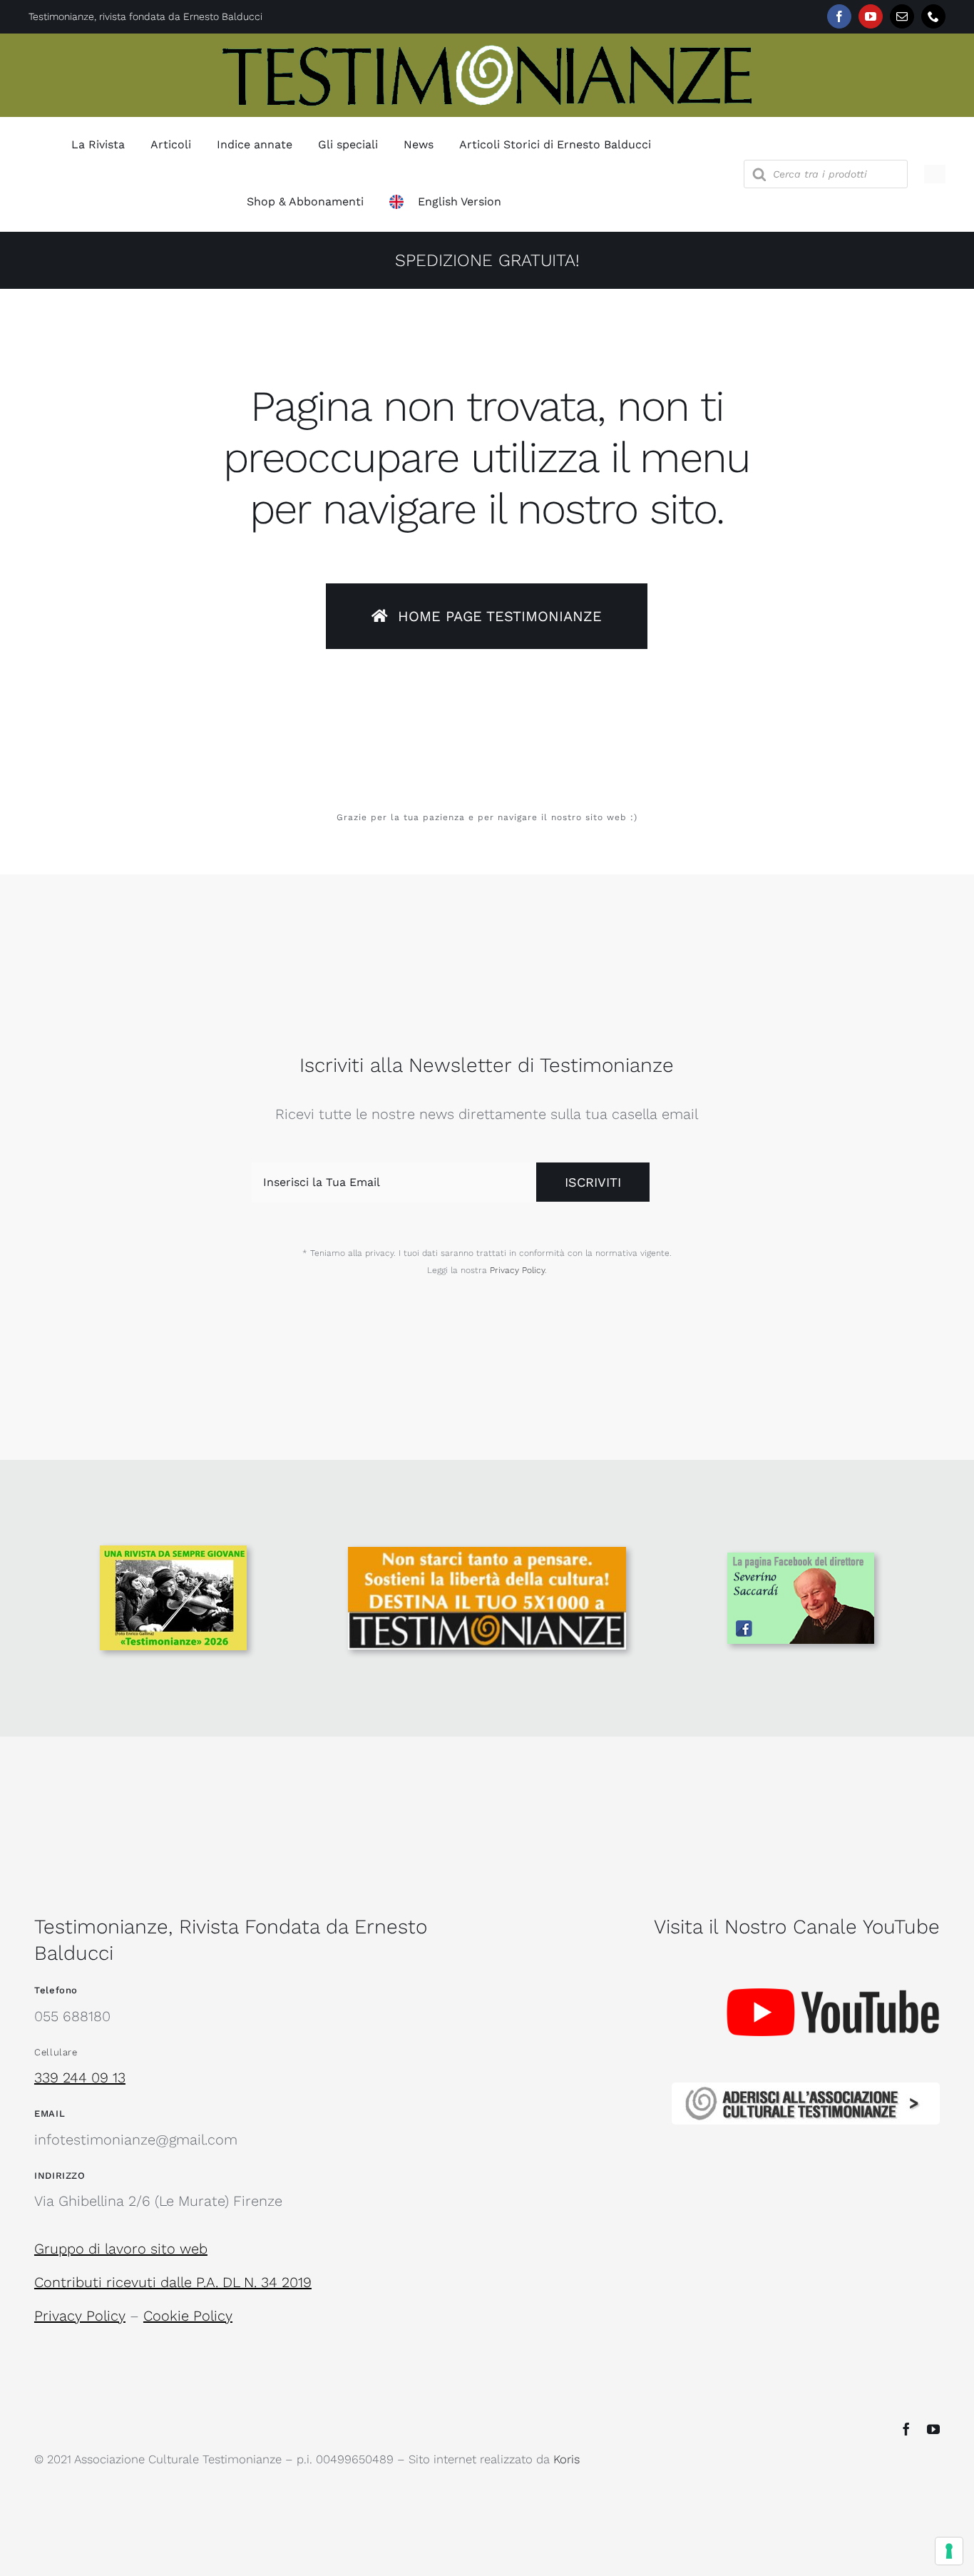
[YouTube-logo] (833, 1959)
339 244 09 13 (80, 2077)
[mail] (902, 16)
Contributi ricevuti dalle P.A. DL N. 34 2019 (173, 2282)
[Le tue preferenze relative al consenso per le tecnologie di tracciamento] (949, 2551)
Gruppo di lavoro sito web (121, 2249)
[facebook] (839, 16)
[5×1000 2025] (487, 1554)
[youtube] (871, 16)
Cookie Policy (188, 2316)
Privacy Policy (517, 1270)
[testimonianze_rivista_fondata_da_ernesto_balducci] (487, 48)
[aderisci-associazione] (806, 2090)
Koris (567, 2459)
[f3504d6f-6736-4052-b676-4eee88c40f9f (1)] (173, 1553)
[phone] (933, 16)
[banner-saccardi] (801, 1560)
